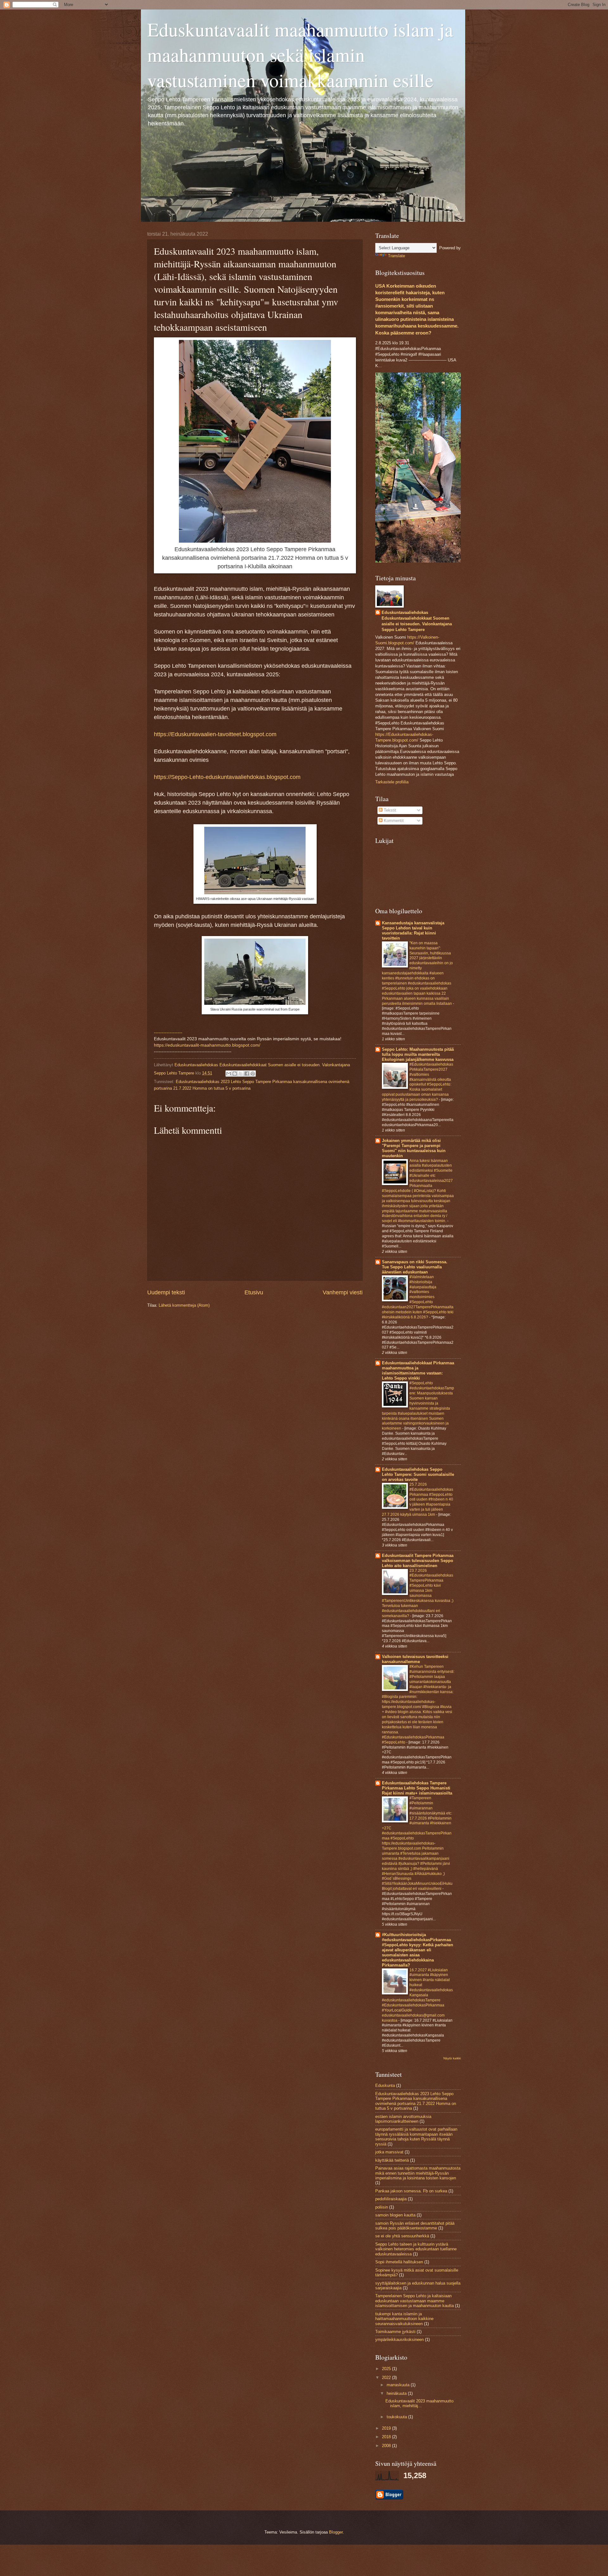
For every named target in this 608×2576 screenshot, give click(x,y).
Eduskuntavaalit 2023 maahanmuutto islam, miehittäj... (419, 2403)
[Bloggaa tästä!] (235, 1074)
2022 (387, 2378)
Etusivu (254, 1292)
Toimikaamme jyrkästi (395, 2332)
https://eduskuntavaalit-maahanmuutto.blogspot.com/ (207, 1045)
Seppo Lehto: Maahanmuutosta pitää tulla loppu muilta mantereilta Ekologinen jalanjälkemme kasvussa (418, 1054)
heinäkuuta (397, 2393)
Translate (396, 256)
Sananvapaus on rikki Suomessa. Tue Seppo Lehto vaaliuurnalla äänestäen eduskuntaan (415, 1267)
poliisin (382, 2207)
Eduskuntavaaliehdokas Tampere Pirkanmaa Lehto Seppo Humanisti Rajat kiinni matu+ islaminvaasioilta (417, 1788)
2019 (387, 2428)
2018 (387, 2437)
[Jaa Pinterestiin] (253, 1074)
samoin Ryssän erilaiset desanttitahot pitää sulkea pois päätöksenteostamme (415, 2226)
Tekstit (389, 810)
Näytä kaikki (452, 2058)
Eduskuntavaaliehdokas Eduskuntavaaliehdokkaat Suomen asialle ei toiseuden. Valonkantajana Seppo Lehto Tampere (417, 621)
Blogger (336, 2532)
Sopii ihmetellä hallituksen (399, 2262)
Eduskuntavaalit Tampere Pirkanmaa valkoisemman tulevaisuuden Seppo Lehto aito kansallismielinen (418, 1561)
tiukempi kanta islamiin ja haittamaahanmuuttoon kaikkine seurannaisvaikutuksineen (404, 2319)
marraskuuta (399, 2385)
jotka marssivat (389, 2152)
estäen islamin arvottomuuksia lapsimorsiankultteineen (403, 2119)
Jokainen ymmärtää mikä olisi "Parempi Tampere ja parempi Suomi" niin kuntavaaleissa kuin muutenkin (414, 1148)
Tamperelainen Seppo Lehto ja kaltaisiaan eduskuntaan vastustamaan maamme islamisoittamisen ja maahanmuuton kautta (415, 2301)
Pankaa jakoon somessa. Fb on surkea (411, 2191)
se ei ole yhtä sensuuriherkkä (402, 2236)
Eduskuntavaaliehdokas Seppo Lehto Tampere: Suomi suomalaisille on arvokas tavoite (418, 1474)
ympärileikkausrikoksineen (399, 2340)
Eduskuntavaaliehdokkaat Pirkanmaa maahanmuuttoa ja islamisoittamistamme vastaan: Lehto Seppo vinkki (418, 1371)
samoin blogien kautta (395, 2215)
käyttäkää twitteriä (392, 2160)
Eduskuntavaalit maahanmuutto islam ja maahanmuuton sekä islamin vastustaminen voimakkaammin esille (300, 54)
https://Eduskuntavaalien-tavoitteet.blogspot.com (215, 734)
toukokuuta (397, 2417)
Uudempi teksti (166, 1292)
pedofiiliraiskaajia (391, 2199)
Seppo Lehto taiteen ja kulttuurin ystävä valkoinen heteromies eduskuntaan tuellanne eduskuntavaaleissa (416, 2249)
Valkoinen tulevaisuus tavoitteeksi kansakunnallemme (415, 1659)
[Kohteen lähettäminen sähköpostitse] (229, 1074)
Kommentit (393, 821)
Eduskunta (385, 2085)
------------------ (168, 1033)
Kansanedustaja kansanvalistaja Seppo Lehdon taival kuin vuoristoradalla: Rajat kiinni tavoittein (413, 931)
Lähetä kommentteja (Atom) (184, 1305)
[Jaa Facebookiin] (247, 1074)
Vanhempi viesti (343, 1292)
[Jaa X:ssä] (241, 1074)
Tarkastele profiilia (392, 782)
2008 (387, 2446)
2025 (387, 2369)
